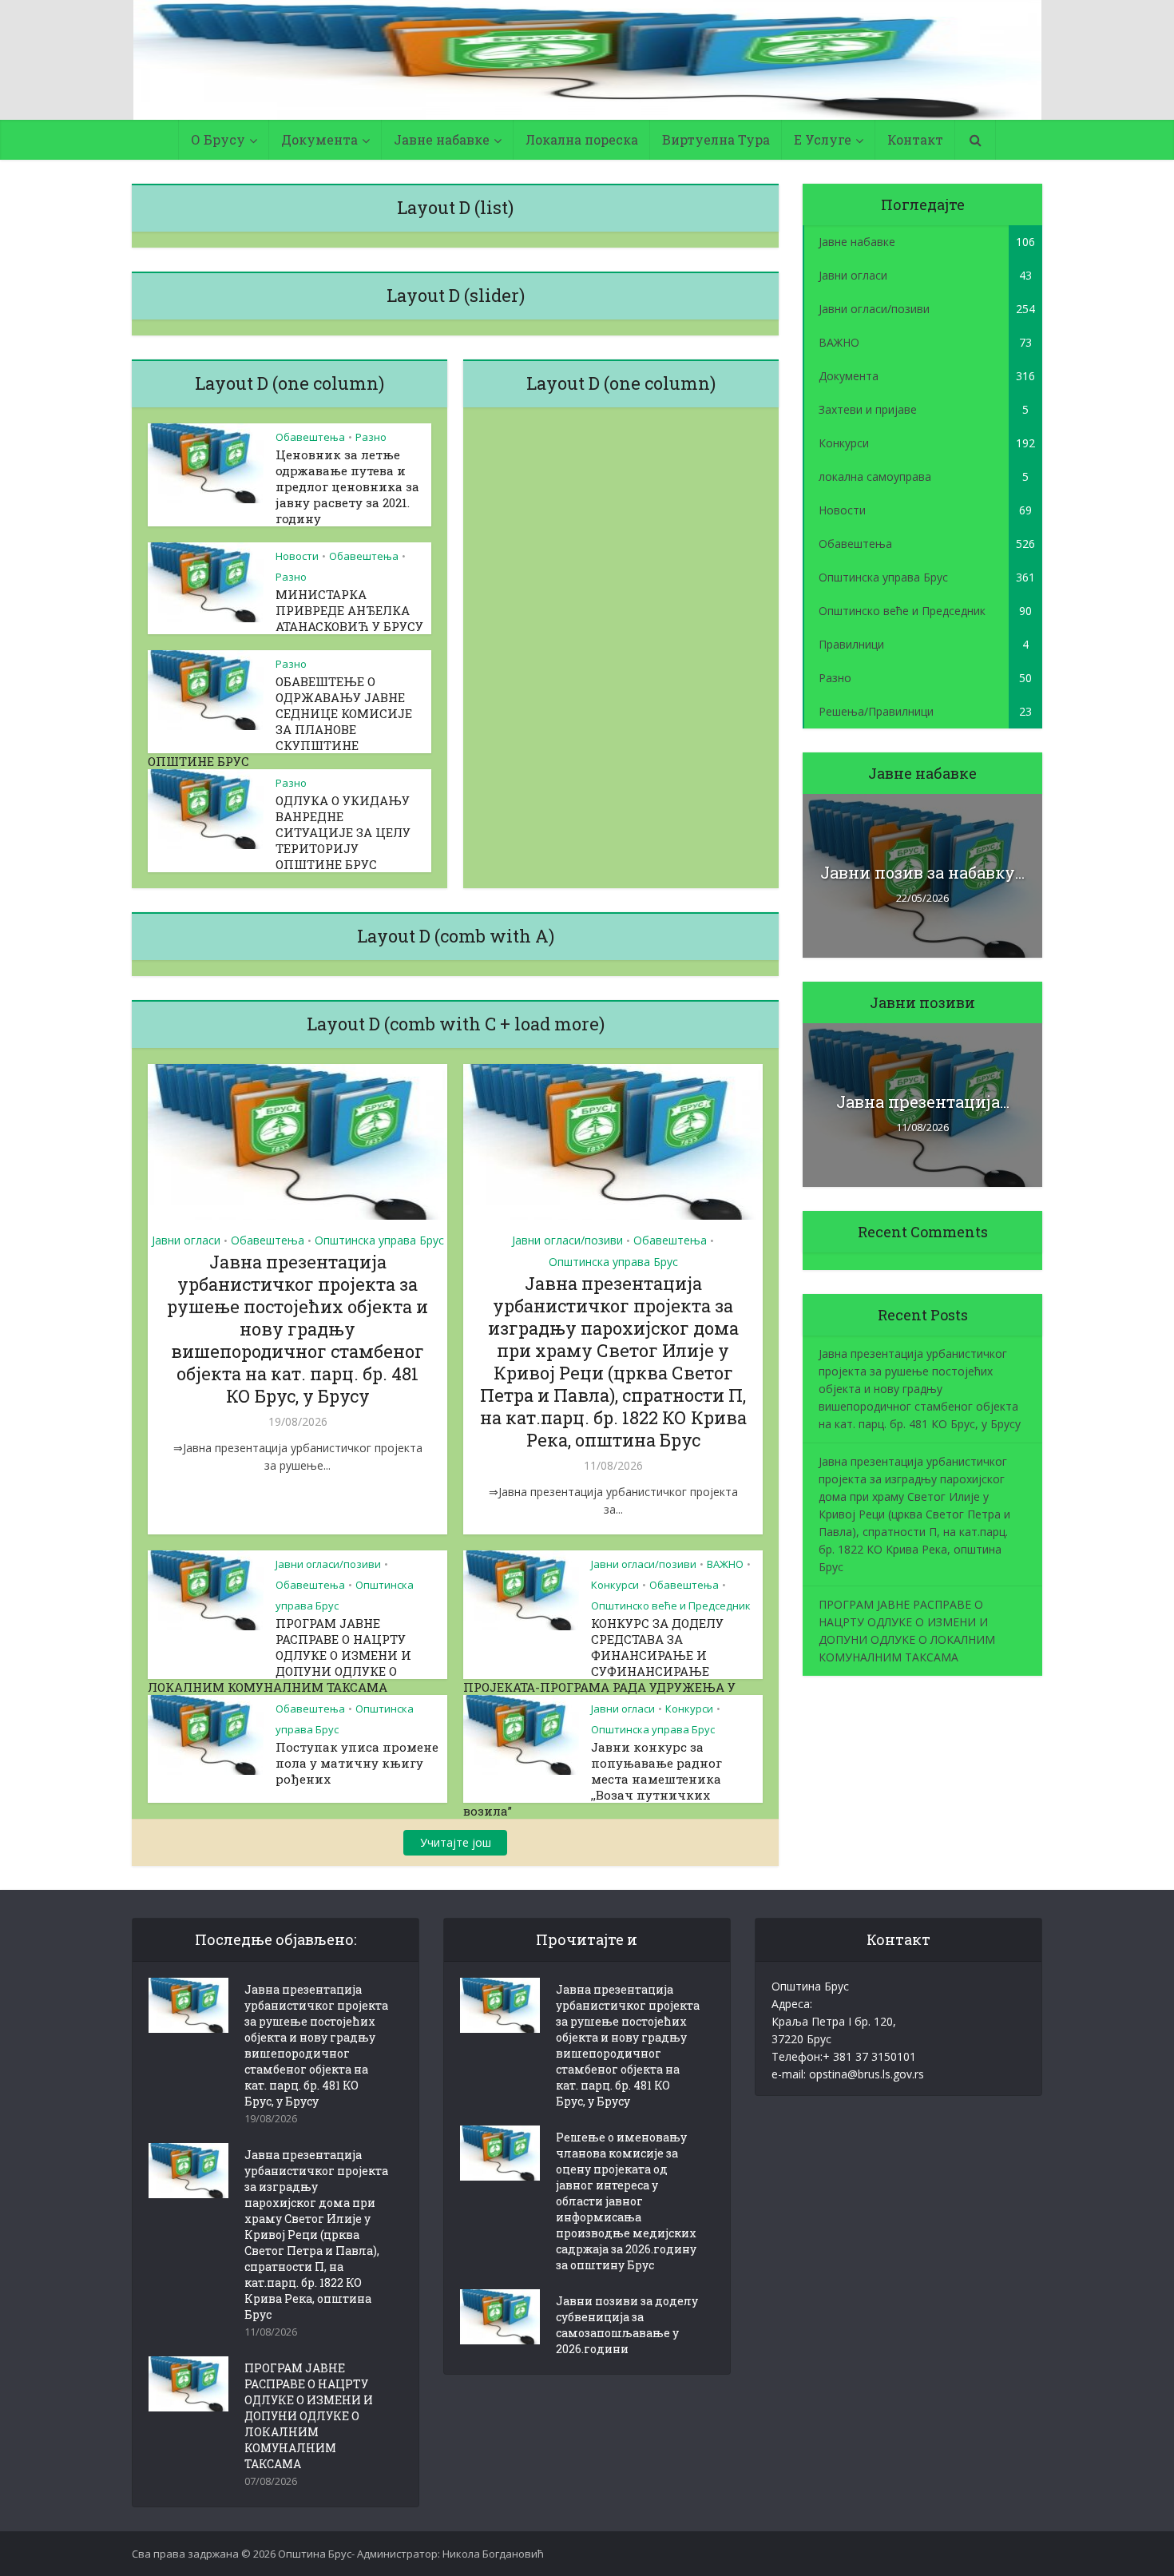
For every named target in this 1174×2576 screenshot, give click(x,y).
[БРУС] (587, 60)
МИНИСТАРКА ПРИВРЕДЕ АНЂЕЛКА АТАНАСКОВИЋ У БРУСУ (349, 610)
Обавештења (310, 437)
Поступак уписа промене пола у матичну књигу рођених (357, 1763)
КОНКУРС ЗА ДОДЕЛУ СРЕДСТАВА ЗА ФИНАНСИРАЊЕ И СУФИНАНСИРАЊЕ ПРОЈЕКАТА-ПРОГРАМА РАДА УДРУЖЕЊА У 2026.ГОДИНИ (599, 1663)
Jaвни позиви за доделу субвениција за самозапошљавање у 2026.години (627, 2325)
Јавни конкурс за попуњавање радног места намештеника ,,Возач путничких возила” (593, 1779)
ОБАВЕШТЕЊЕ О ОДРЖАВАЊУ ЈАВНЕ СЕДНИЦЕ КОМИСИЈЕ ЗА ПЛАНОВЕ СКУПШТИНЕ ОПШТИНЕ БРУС (280, 721)
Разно (371, 437)
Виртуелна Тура (716, 139)
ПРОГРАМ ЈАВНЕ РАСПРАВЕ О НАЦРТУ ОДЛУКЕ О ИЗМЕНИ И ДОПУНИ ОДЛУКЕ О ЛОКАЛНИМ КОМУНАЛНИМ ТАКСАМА (280, 1655)
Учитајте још (456, 1842)
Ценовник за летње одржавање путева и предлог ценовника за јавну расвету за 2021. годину (347, 486)
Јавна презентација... (923, 1101)
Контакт (915, 139)
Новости (297, 556)
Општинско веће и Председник (671, 1606)
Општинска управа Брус (379, 1240)
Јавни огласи (186, 1240)
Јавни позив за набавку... (922, 872)
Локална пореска (582, 139)
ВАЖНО (725, 1564)
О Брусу (218, 139)
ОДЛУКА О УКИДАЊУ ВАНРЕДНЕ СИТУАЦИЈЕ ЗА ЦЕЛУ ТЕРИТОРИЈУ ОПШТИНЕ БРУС (343, 832)
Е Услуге (823, 139)
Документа (319, 139)
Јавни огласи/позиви (567, 1240)
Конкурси (615, 1585)
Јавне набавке (442, 139)
